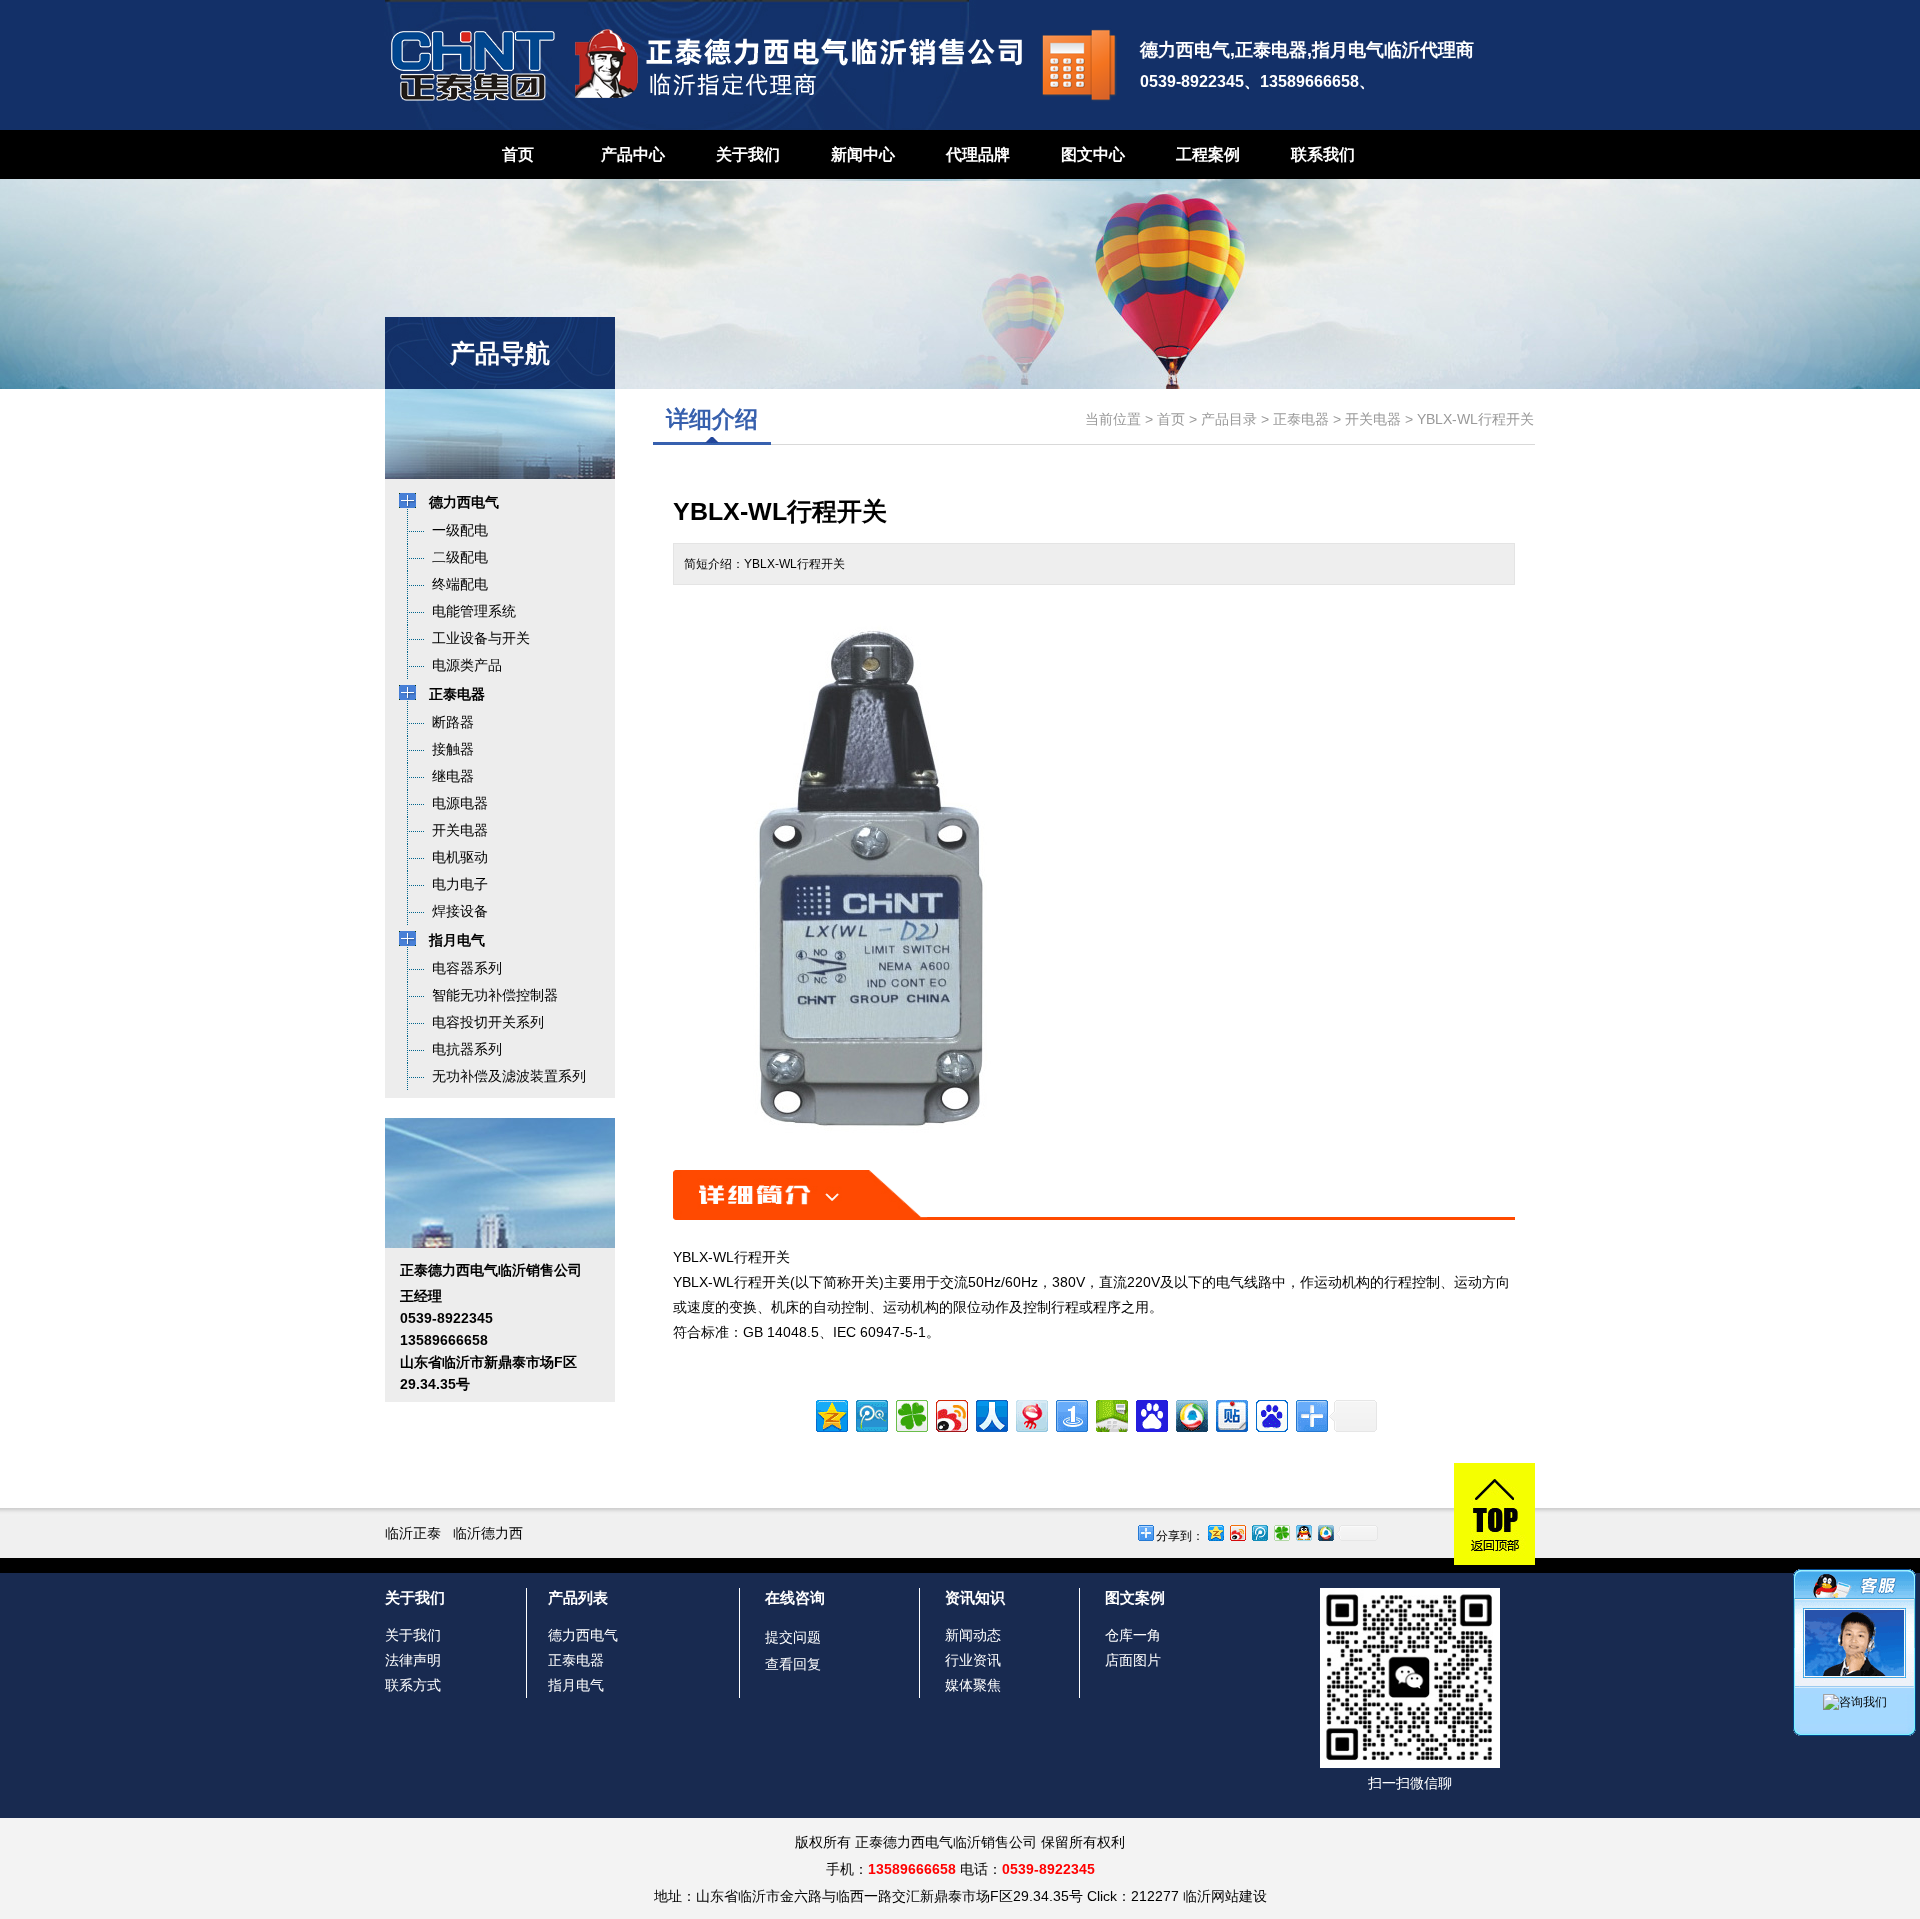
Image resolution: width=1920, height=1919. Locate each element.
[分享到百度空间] (1110, 1413)
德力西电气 (583, 1635)
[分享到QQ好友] (1303, 1532)
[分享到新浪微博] (950, 1413)
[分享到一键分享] (1070, 1413)
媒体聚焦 (973, 1685)
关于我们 (748, 154)
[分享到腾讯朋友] (910, 1413)
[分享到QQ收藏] (1190, 1413)
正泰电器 (1301, 419)
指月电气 (576, 1685)
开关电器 (1373, 419)
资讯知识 (975, 1597)
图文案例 (1135, 1597)
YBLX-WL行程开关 (1475, 419)
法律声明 (413, 1660)
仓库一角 (1133, 1635)
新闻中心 (863, 154)
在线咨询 (795, 1597)
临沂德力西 (488, 1533)
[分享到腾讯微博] (870, 1413)
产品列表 (578, 1597)
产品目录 (1229, 419)
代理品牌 (978, 154)
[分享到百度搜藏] (1150, 1413)
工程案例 (1208, 154)
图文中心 (1093, 154)
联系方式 (413, 1685)
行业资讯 (973, 1660)
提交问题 (793, 1637)
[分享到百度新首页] (1270, 1413)
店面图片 (1133, 1660)
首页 (518, 154)
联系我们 (1323, 154)
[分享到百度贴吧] (1230, 1413)
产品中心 (633, 154)
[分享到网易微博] (1030, 1413)
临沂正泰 (413, 1533)
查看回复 (793, 1664)
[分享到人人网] (990, 1413)
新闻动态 (973, 1635)
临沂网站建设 (1225, 1896)
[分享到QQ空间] (830, 1413)
